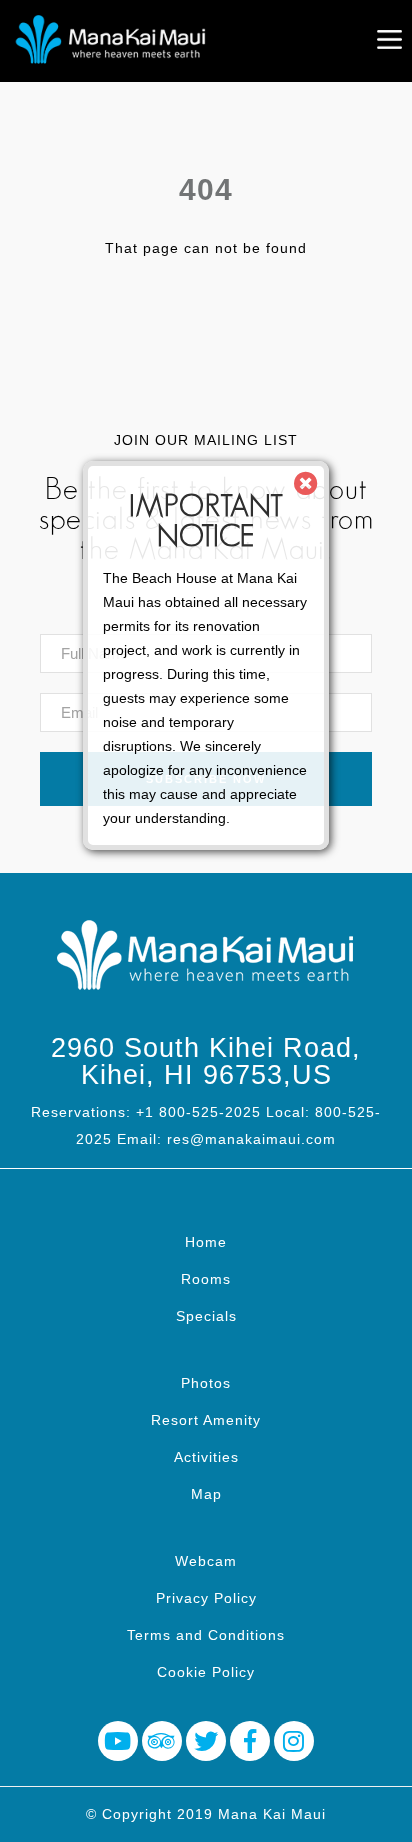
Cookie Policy (206, 1672)
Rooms (206, 1279)
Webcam (206, 1561)
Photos (206, 1383)
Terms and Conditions (206, 1635)
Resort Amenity (206, 1420)
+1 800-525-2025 (198, 1112)
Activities (206, 1457)
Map (206, 1494)
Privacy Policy (206, 1598)
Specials (206, 1316)
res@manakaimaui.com (251, 1139)
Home (206, 1242)
